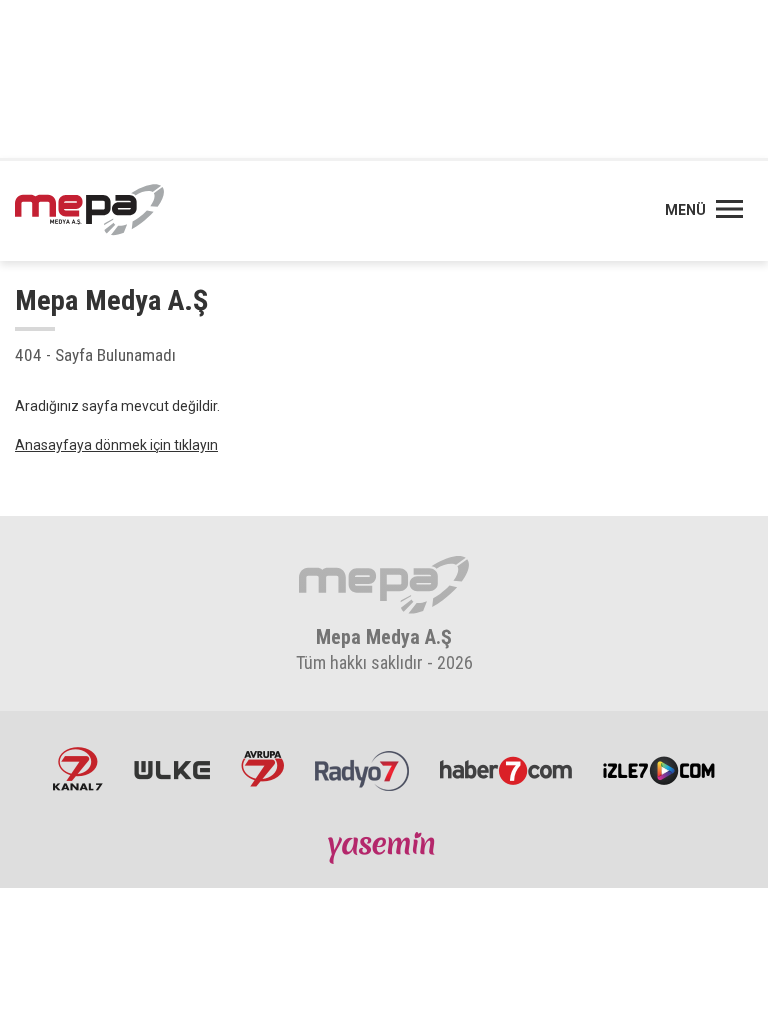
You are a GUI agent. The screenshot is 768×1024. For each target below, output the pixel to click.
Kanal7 (78, 769)
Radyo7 (362, 769)
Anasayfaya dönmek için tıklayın (116, 445)
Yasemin (384, 847)
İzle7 (659, 769)
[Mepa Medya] (89, 210)
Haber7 (506, 769)
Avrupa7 (262, 769)
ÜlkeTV (172, 769)
